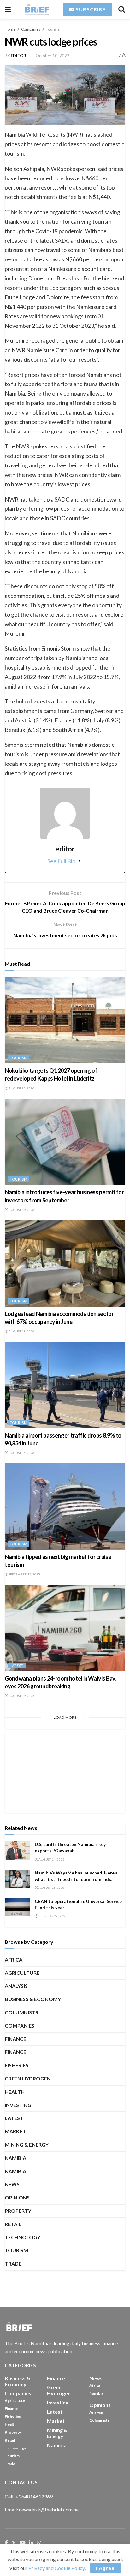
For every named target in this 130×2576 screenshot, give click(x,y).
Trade (13, 2264)
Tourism (53, 29)
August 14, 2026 (21, 1453)
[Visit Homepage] (37, 9)
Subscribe (90, 9)
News (12, 2184)
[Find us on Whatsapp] (39, 2543)
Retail (13, 2224)
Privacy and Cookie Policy (56, 2568)
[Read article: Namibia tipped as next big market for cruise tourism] (65, 1507)
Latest (17, 1665)
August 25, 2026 (21, 1088)
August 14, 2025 (51, 1859)
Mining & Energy (27, 2145)
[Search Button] (122, 9)
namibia (15, 2158)
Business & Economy (33, 1999)
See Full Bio (61, 861)
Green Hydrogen (28, 2078)
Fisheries (17, 2065)
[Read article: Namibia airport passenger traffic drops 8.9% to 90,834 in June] (65, 1385)
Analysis (16, 1986)
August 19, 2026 (21, 1210)
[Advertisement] (65, 1771)
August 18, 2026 (21, 1331)
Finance (15, 2039)
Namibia (15, 2171)
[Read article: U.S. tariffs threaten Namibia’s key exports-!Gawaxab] (17, 1850)
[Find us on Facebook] (6, 2543)
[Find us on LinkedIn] (31, 2543)
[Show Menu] (8, 9)
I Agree (105, 2568)
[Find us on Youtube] (23, 2543)
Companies (31, 29)
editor (18, 56)
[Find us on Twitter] (14, 2543)
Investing (18, 2105)
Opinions (17, 2197)
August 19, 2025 (21, 1696)
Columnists (21, 2012)
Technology (23, 2237)
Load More (65, 1717)
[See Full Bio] (79, 861)
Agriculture (22, 1973)
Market (15, 2131)
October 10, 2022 (53, 56)
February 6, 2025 (53, 1916)
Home (10, 29)
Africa (14, 1959)
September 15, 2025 (24, 1574)
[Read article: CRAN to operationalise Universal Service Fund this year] (17, 1907)
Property (18, 2211)
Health (15, 2092)
